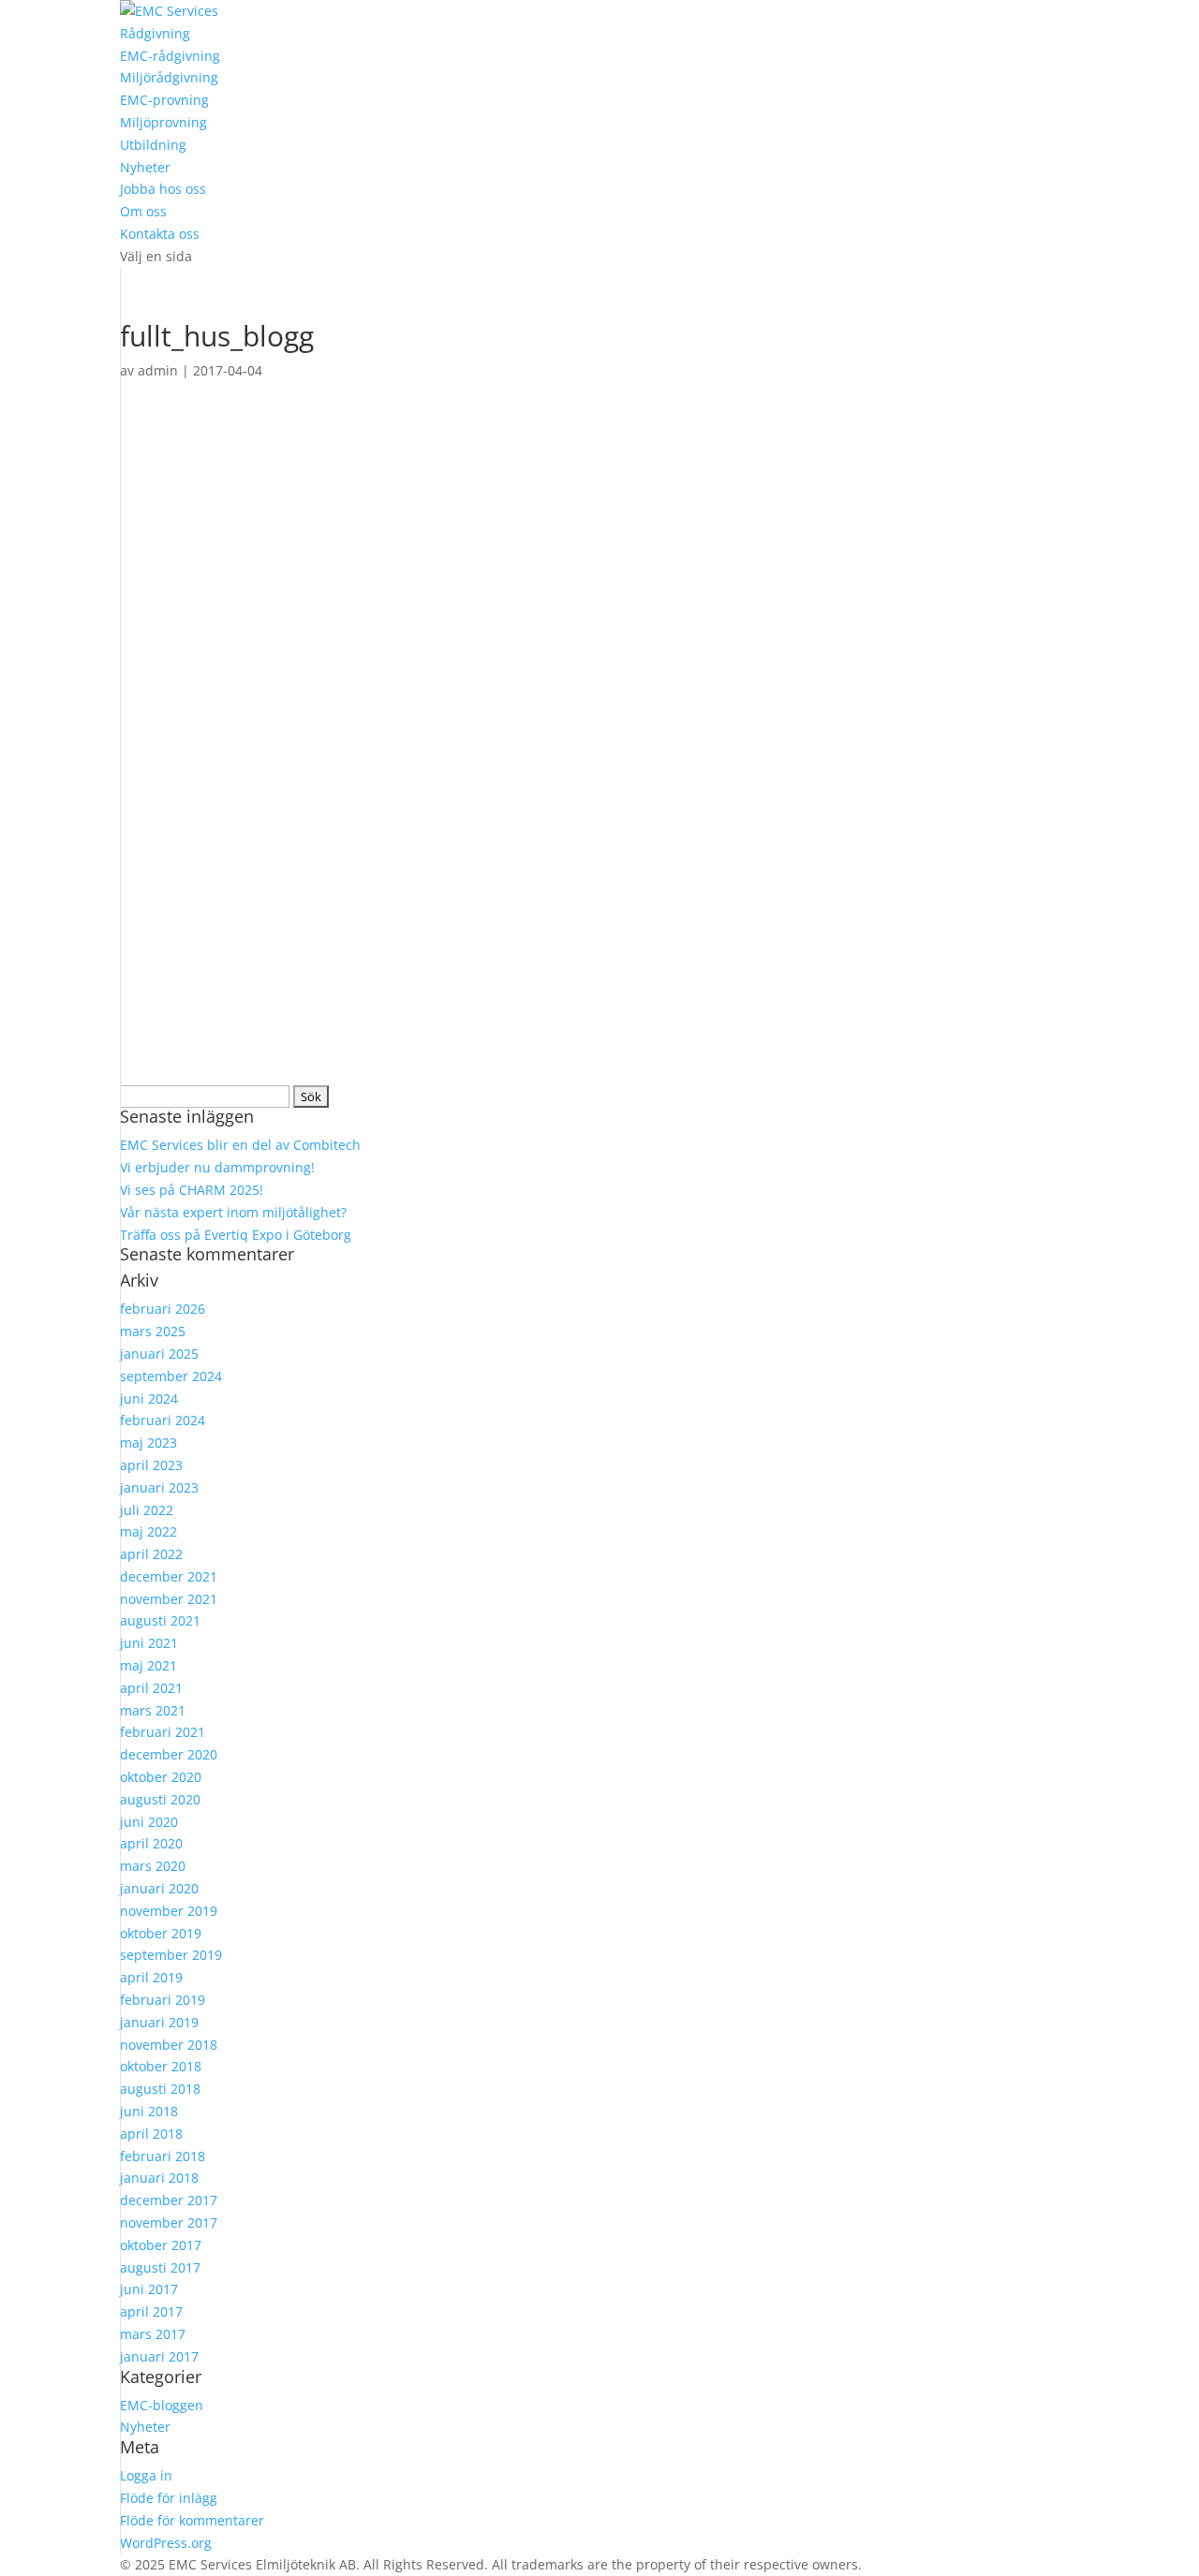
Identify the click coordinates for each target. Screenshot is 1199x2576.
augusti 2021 (160, 1620)
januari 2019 (159, 2022)
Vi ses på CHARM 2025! (192, 1190)
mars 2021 (153, 1710)
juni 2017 (149, 2289)
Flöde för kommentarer (192, 2520)
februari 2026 (163, 1309)
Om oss (143, 211)
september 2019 (171, 1955)
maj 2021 (148, 1665)
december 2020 (169, 1754)
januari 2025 (159, 1354)
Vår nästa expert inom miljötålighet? (233, 1212)
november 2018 (169, 2045)
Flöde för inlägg (169, 2498)
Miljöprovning (163, 122)
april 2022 (151, 1554)
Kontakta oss (160, 234)
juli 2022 (147, 1510)
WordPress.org (166, 2543)
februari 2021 (163, 1732)
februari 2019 (163, 2000)
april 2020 (151, 1843)
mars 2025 (153, 1331)
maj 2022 (148, 1531)
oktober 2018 (161, 2066)
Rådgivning (155, 33)
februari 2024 (163, 1420)
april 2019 (151, 1977)
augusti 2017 (160, 2267)
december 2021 (169, 1576)
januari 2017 (159, 2356)
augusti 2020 (160, 1799)
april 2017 (151, 2311)
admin (158, 370)
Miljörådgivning (169, 77)
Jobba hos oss (163, 189)
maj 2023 (148, 1443)
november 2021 (169, 1599)
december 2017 (169, 2200)
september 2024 (171, 1376)
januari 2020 (159, 1888)
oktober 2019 (161, 1933)
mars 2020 (153, 1866)
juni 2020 (149, 1822)
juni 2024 (149, 1398)
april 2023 (151, 1465)
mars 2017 (153, 2334)
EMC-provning (164, 100)
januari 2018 (159, 2178)
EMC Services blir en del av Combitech (240, 1145)
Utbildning (153, 145)
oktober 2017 (161, 2245)
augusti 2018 (160, 2089)
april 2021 (151, 1688)
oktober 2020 (161, 1777)
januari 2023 (159, 1487)
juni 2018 (149, 2111)
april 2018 (151, 2134)
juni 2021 (149, 1643)
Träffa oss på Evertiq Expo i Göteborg (236, 1235)
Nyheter (145, 167)
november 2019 (169, 1911)
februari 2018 (163, 2156)
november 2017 (169, 2223)
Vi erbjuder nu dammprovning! (217, 1167)
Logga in (146, 2475)
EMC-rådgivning (170, 56)
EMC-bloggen (162, 2405)
